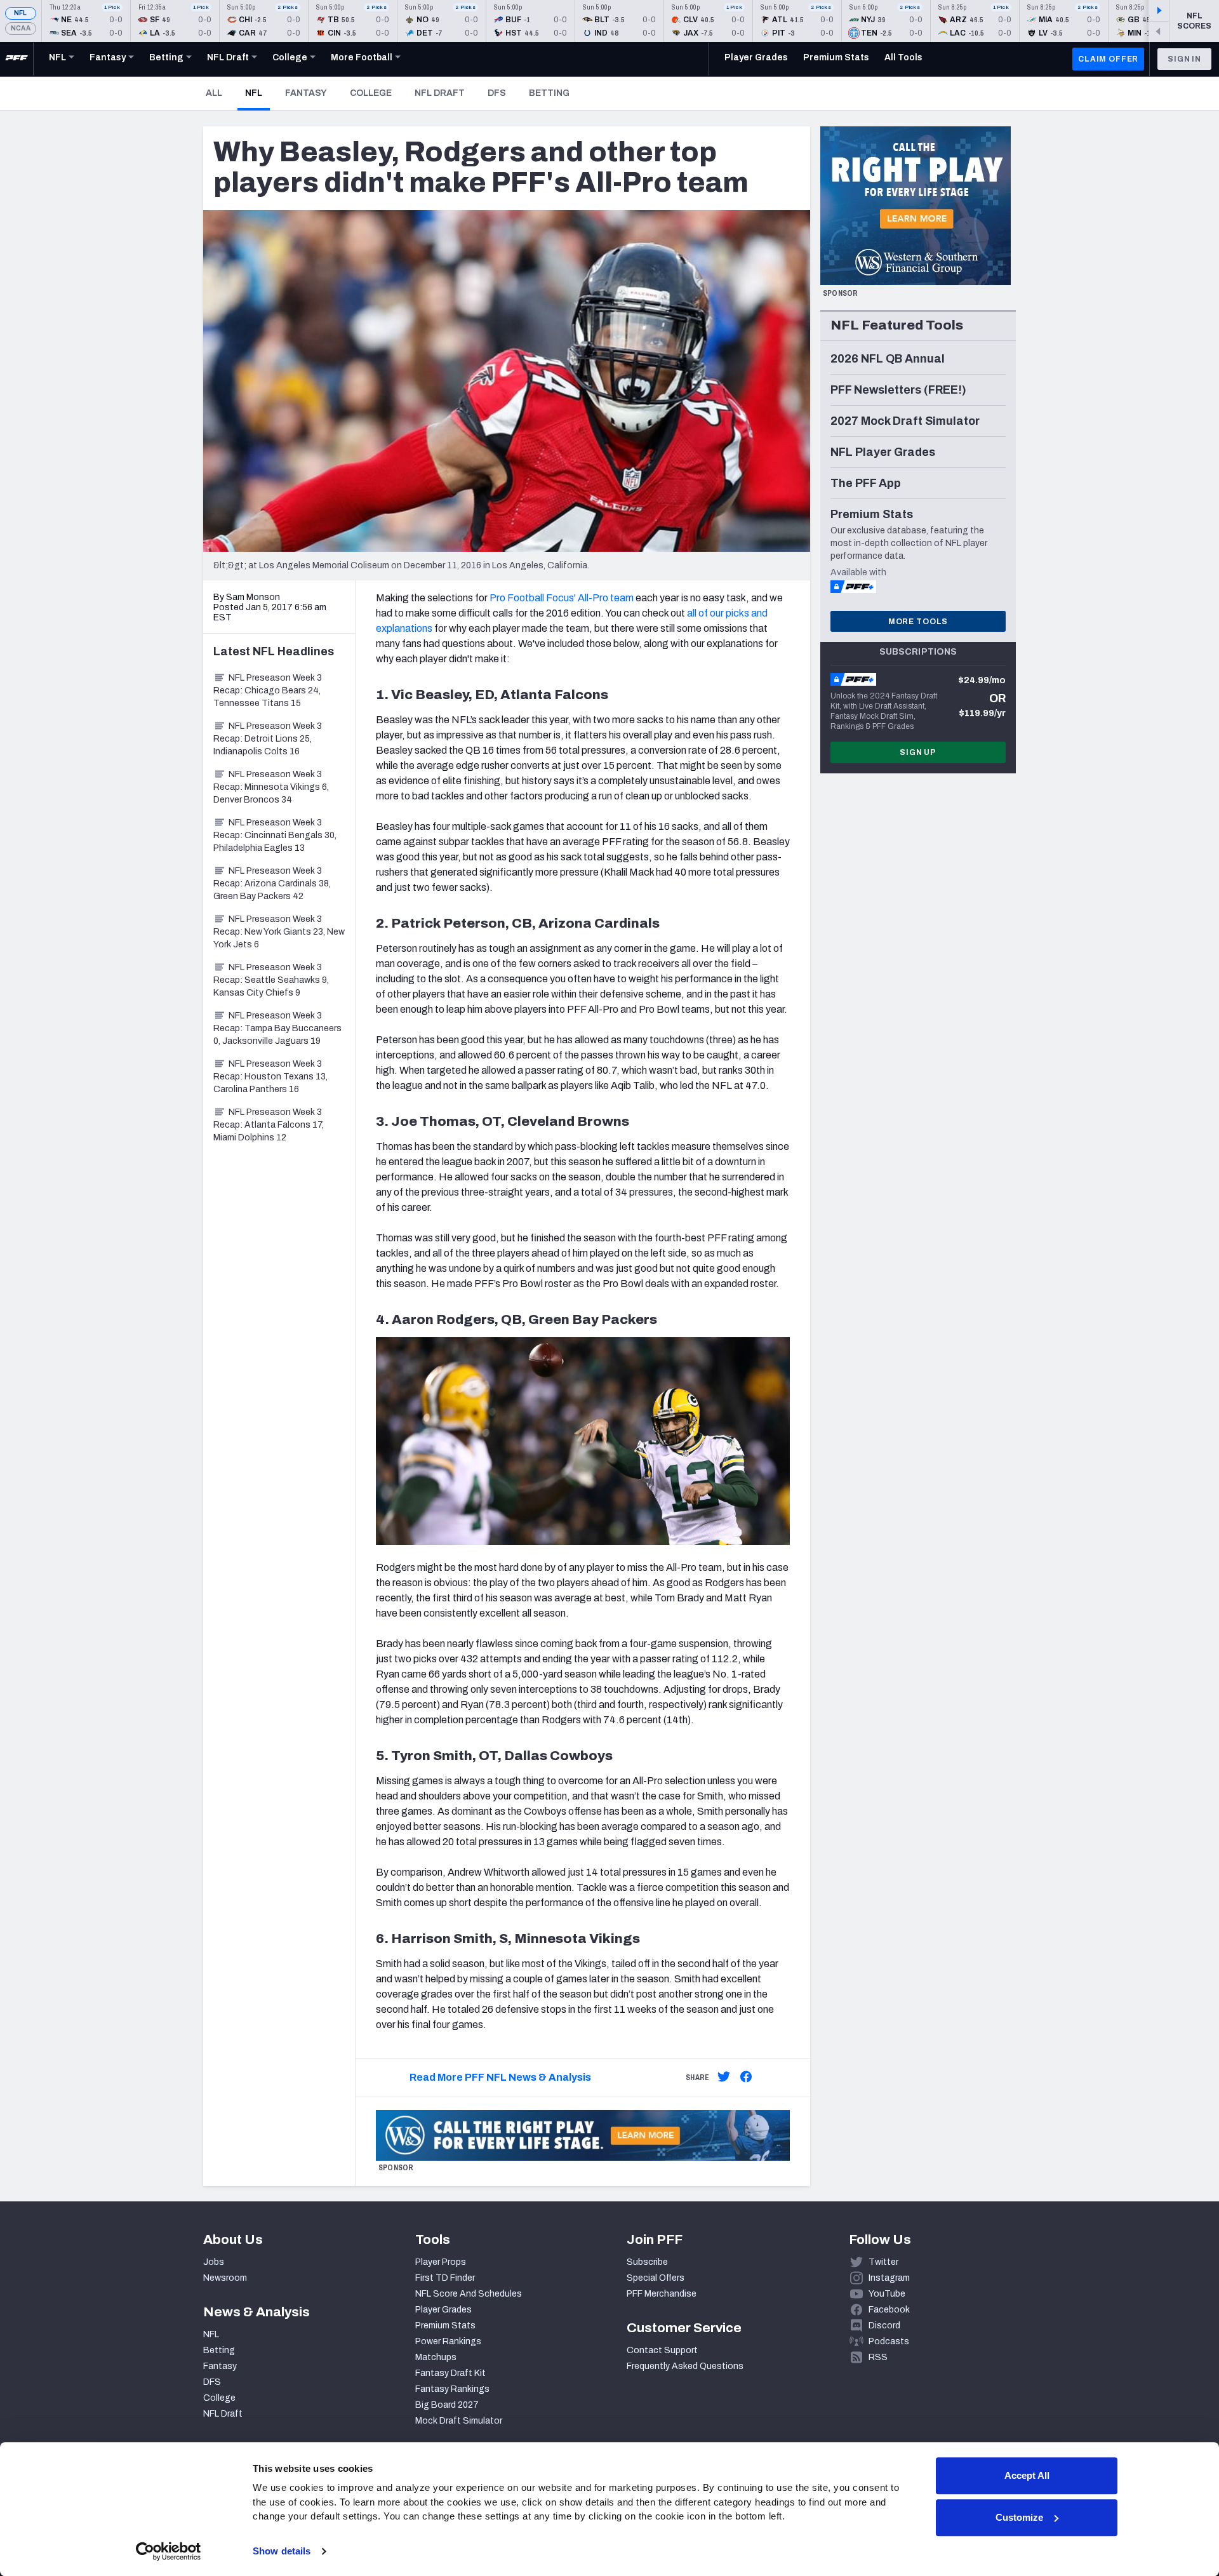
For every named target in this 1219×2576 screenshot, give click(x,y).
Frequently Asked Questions (685, 2366)
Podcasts (889, 2341)
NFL (21, 13)
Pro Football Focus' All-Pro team (562, 598)
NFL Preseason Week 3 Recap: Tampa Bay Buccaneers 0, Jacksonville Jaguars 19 (277, 1028)
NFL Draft (440, 93)
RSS (878, 2357)
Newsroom (225, 2278)
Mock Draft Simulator (459, 2421)
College (371, 93)
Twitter (883, 2262)
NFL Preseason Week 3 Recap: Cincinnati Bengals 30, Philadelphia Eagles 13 (275, 835)
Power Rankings (448, 2341)
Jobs (214, 2262)
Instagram (889, 2278)
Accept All (1027, 2475)
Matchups (436, 2357)
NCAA (21, 28)
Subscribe (647, 2262)
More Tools (918, 622)
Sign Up (918, 752)
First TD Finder (445, 2278)
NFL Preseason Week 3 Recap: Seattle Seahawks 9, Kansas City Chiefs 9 (271, 980)
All (214, 93)
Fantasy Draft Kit (450, 2373)
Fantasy (306, 93)
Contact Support (662, 2350)
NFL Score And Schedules (469, 2294)
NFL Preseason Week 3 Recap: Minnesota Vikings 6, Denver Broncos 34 (271, 787)
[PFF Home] (17, 59)
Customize (1019, 2517)
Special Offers (656, 2278)
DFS (497, 93)
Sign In (1184, 59)
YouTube (887, 2294)
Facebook (889, 2310)
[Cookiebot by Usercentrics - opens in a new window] (169, 2551)
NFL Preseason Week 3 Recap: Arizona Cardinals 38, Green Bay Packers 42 (272, 884)
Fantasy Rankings (452, 2389)
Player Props (441, 2262)
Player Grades (443, 2310)
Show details (282, 2551)
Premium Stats (445, 2326)
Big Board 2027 (447, 2405)
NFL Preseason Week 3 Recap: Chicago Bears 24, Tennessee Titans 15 (268, 691)
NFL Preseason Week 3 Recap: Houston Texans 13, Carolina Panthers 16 (270, 1077)
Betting (549, 93)
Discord (884, 2326)
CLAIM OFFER (1108, 59)
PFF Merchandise (662, 2294)
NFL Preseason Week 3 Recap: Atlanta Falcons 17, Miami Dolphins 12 (269, 1125)
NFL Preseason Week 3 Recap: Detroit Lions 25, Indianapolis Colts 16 (268, 739)
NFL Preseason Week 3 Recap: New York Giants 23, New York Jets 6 (279, 932)
